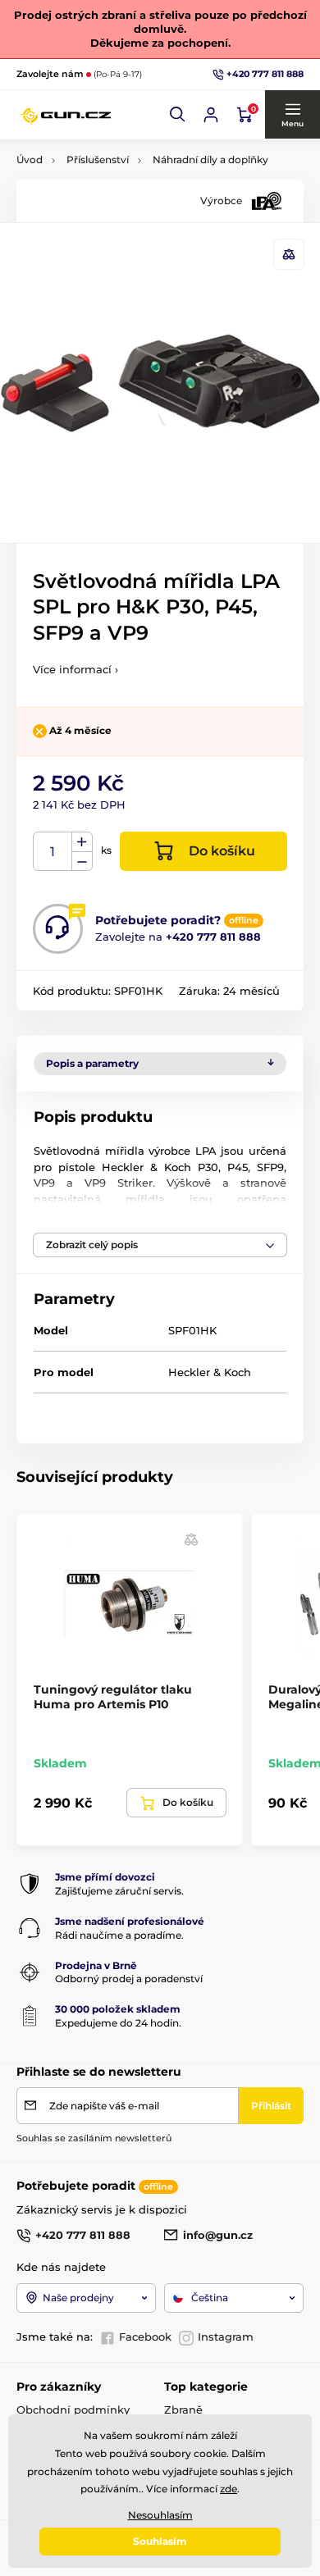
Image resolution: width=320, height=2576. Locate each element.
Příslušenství (98, 160)
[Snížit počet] (82, 862)
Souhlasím (160, 2541)
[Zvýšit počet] (82, 842)
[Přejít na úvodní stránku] (66, 115)
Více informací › (75, 669)
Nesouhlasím (160, 2515)
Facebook (145, 2337)
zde (229, 2489)
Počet (53, 852)
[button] (178, 115)
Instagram (226, 2337)
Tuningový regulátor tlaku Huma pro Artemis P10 (113, 1697)
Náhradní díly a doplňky (210, 160)
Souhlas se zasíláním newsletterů (94, 2138)
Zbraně (183, 2410)
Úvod (30, 160)
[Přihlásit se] (211, 115)
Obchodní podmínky (73, 2410)
